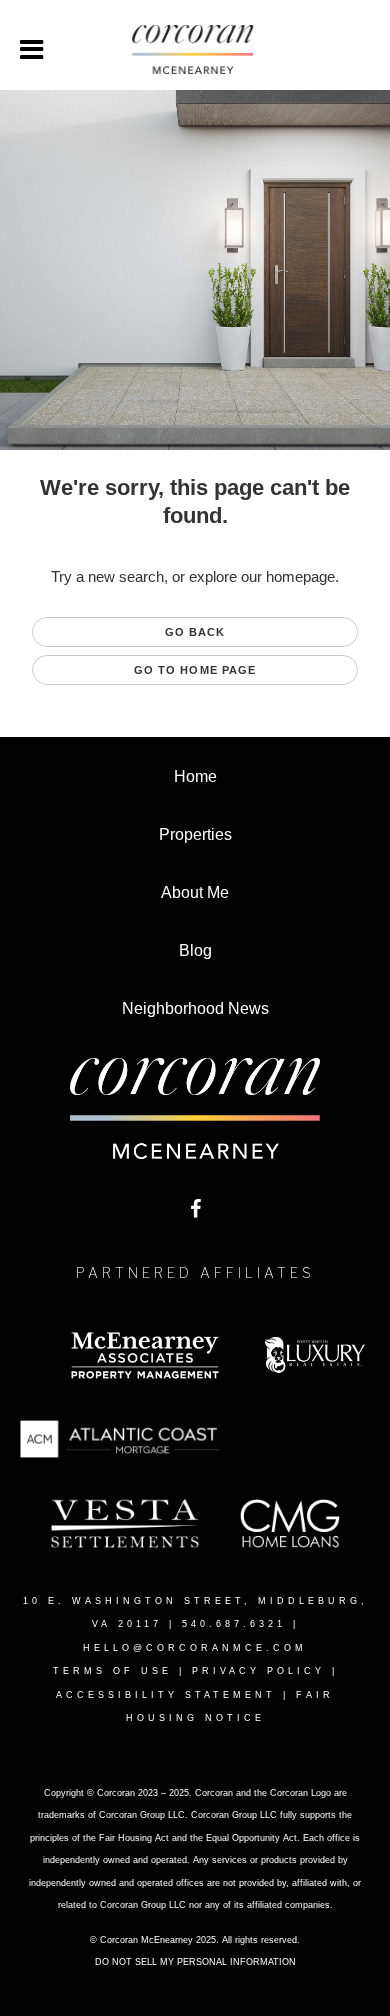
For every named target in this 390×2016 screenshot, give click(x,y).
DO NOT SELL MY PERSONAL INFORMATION (195, 1962)
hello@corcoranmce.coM (195, 1648)
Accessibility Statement (166, 1695)
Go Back (195, 632)
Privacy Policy (258, 1671)
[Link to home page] (195, 50)
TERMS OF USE (112, 1671)
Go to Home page (195, 670)
